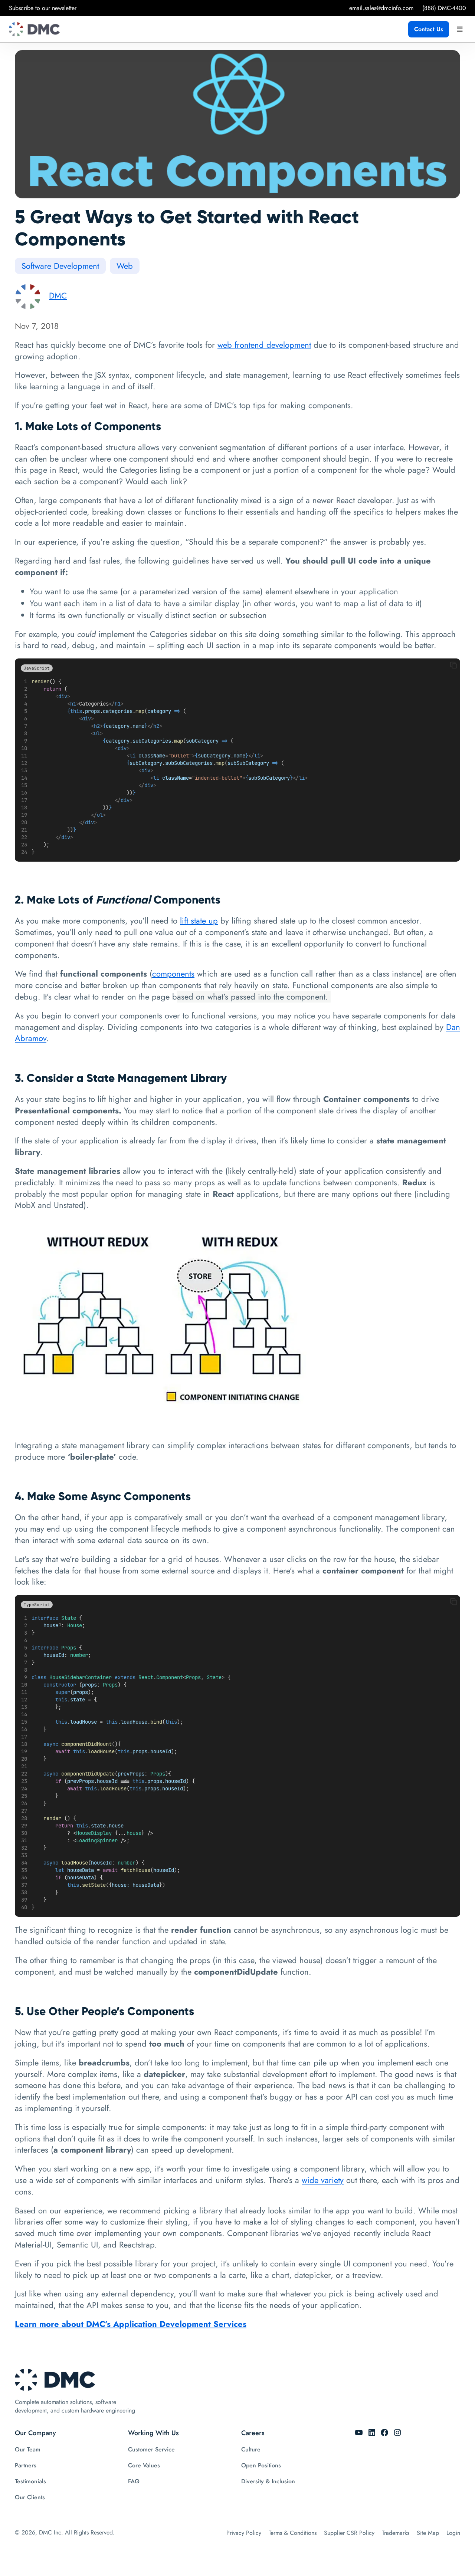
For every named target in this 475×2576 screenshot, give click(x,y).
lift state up (199, 921)
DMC (58, 295)
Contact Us (429, 29)
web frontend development (264, 345)
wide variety (323, 2180)
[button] (453, 666)
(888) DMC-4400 (444, 8)
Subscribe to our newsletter (43, 8)
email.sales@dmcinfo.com (381, 8)
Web (125, 266)
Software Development (60, 266)
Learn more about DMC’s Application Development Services (131, 2324)
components (173, 974)
